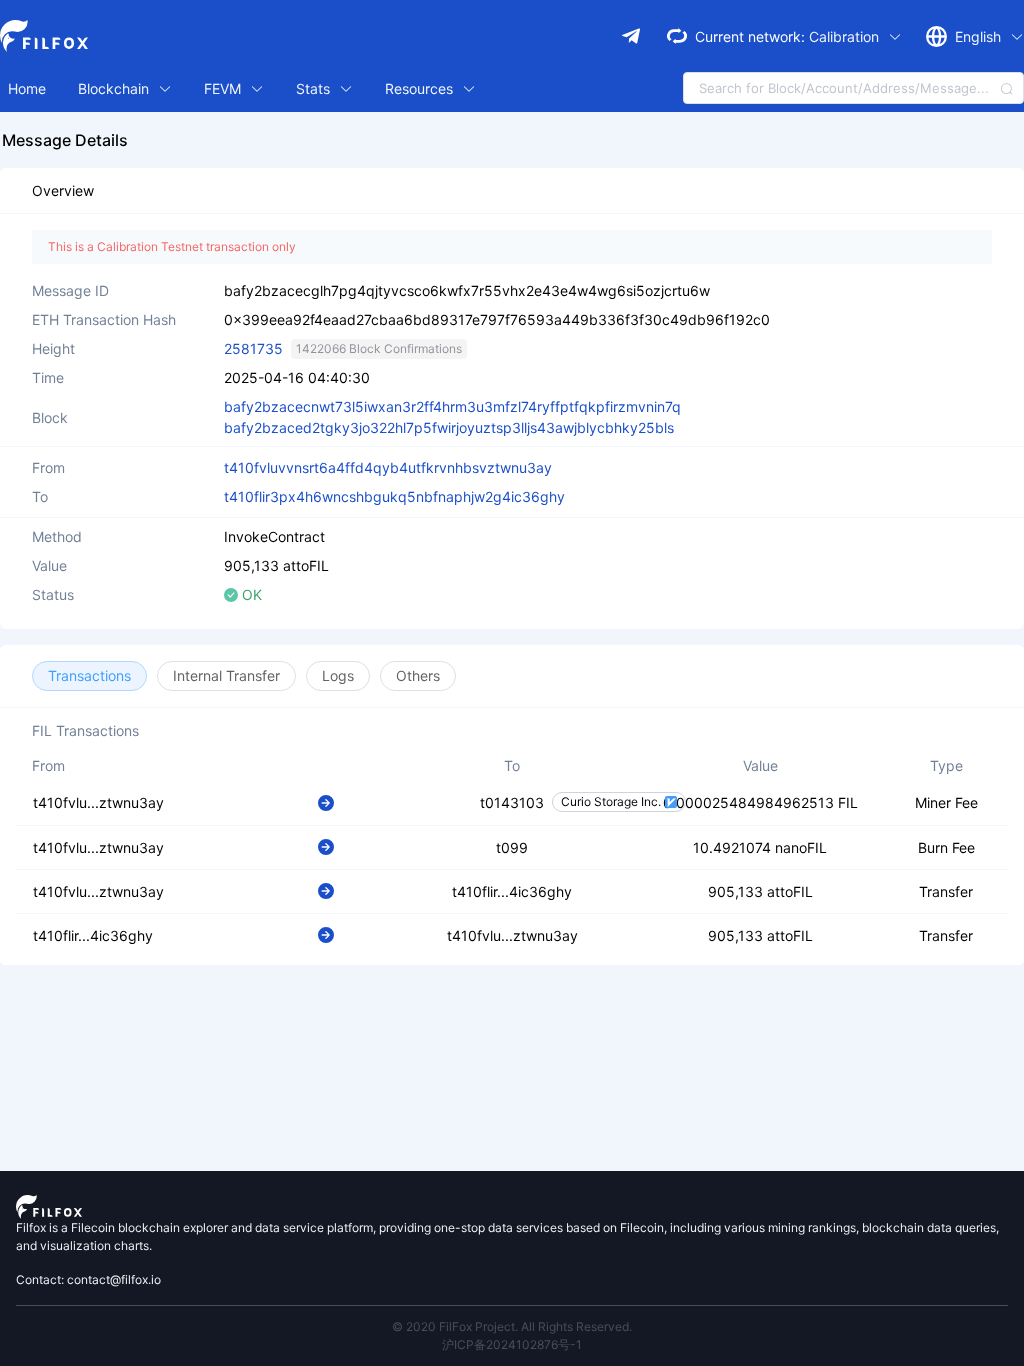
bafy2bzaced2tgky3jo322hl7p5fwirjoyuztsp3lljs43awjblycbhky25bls (449, 427)
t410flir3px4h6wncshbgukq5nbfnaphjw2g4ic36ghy (394, 496)
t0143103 (512, 802)
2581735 (253, 348)
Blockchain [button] (115, 88)
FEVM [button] (224, 88)
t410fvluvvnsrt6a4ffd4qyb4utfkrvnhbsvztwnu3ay (388, 467)
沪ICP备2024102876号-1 (512, 1344)
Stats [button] (315, 88)
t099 (512, 847)
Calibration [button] (846, 36)
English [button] (980, 36)
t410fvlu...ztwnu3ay (98, 802)
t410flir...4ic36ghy (512, 891)
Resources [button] (421, 88)
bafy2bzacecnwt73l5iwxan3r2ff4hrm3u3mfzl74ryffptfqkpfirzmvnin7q (452, 406)
